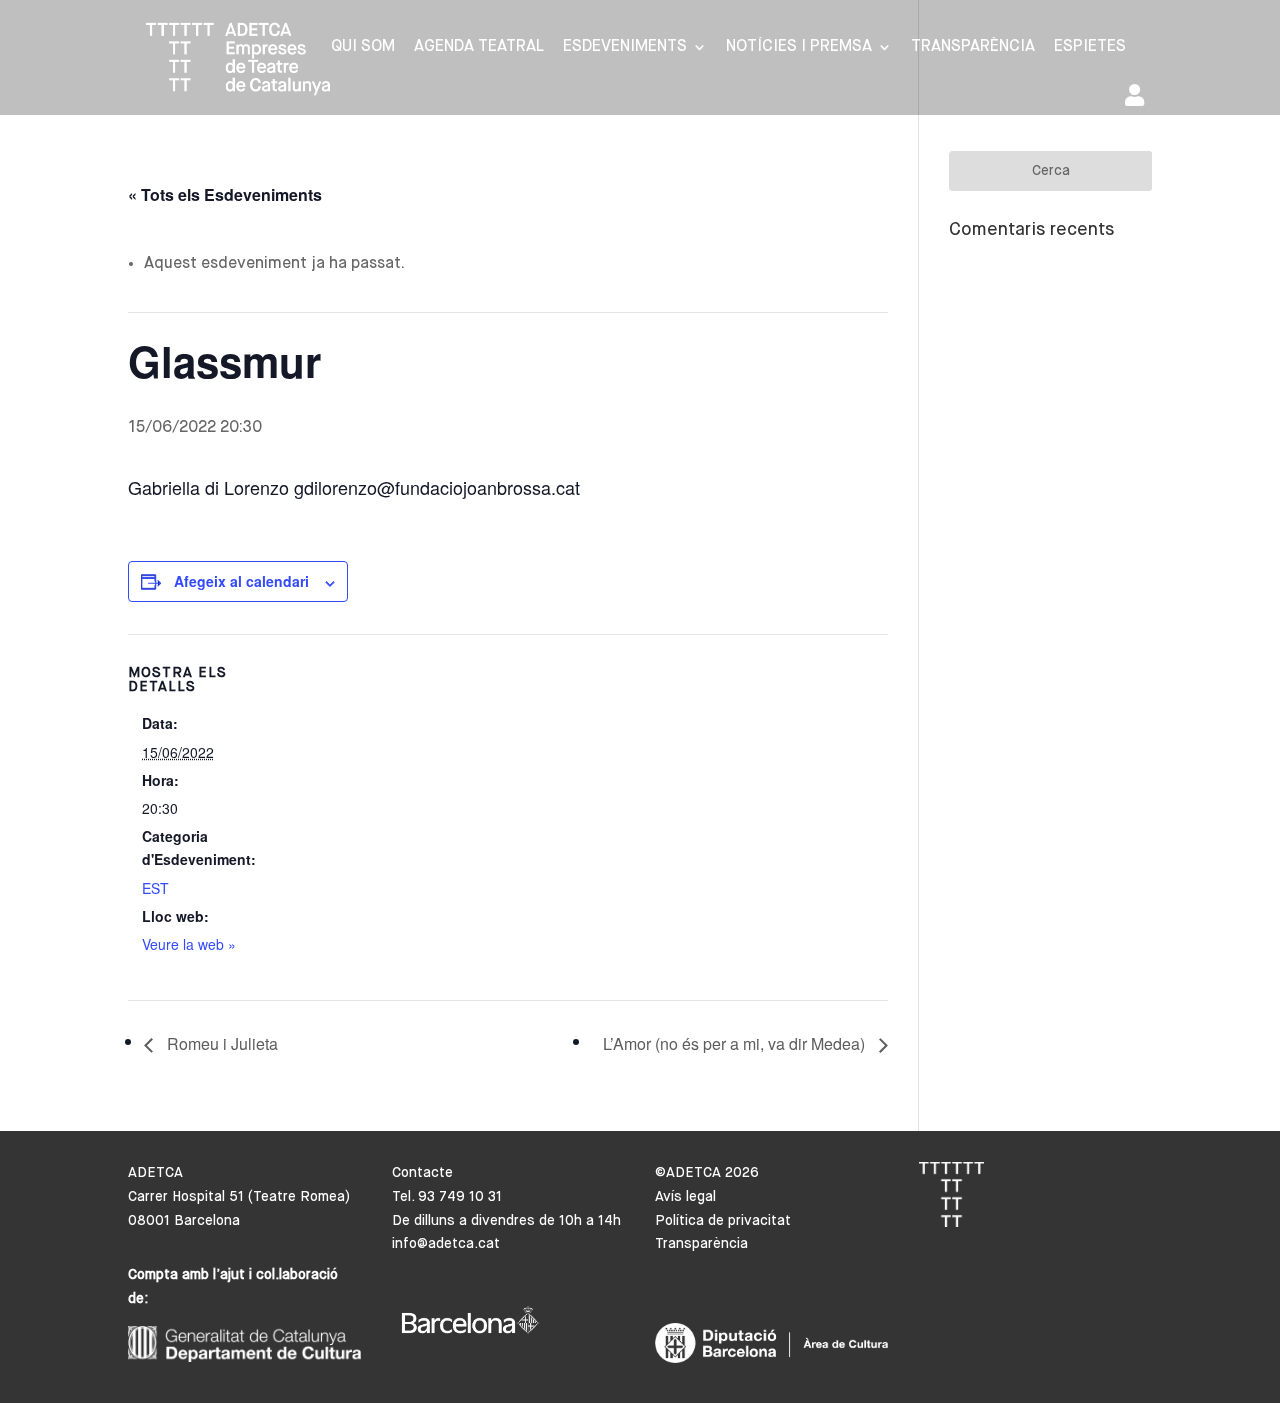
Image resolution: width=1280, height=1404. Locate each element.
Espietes (1090, 47)
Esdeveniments (625, 47)
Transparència (973, 47)
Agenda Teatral (479, 47)
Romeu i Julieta (220, 1043)
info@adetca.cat (446, 1244)
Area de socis (1138, 99)
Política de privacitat (723, 1221)
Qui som (363, 47)
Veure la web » (189, 944)
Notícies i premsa (799, 47)
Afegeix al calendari (241, 581)
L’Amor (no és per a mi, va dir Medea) (736, 1043)
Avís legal (685, 1197)
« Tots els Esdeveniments (225, 194)
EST (155, 888)
